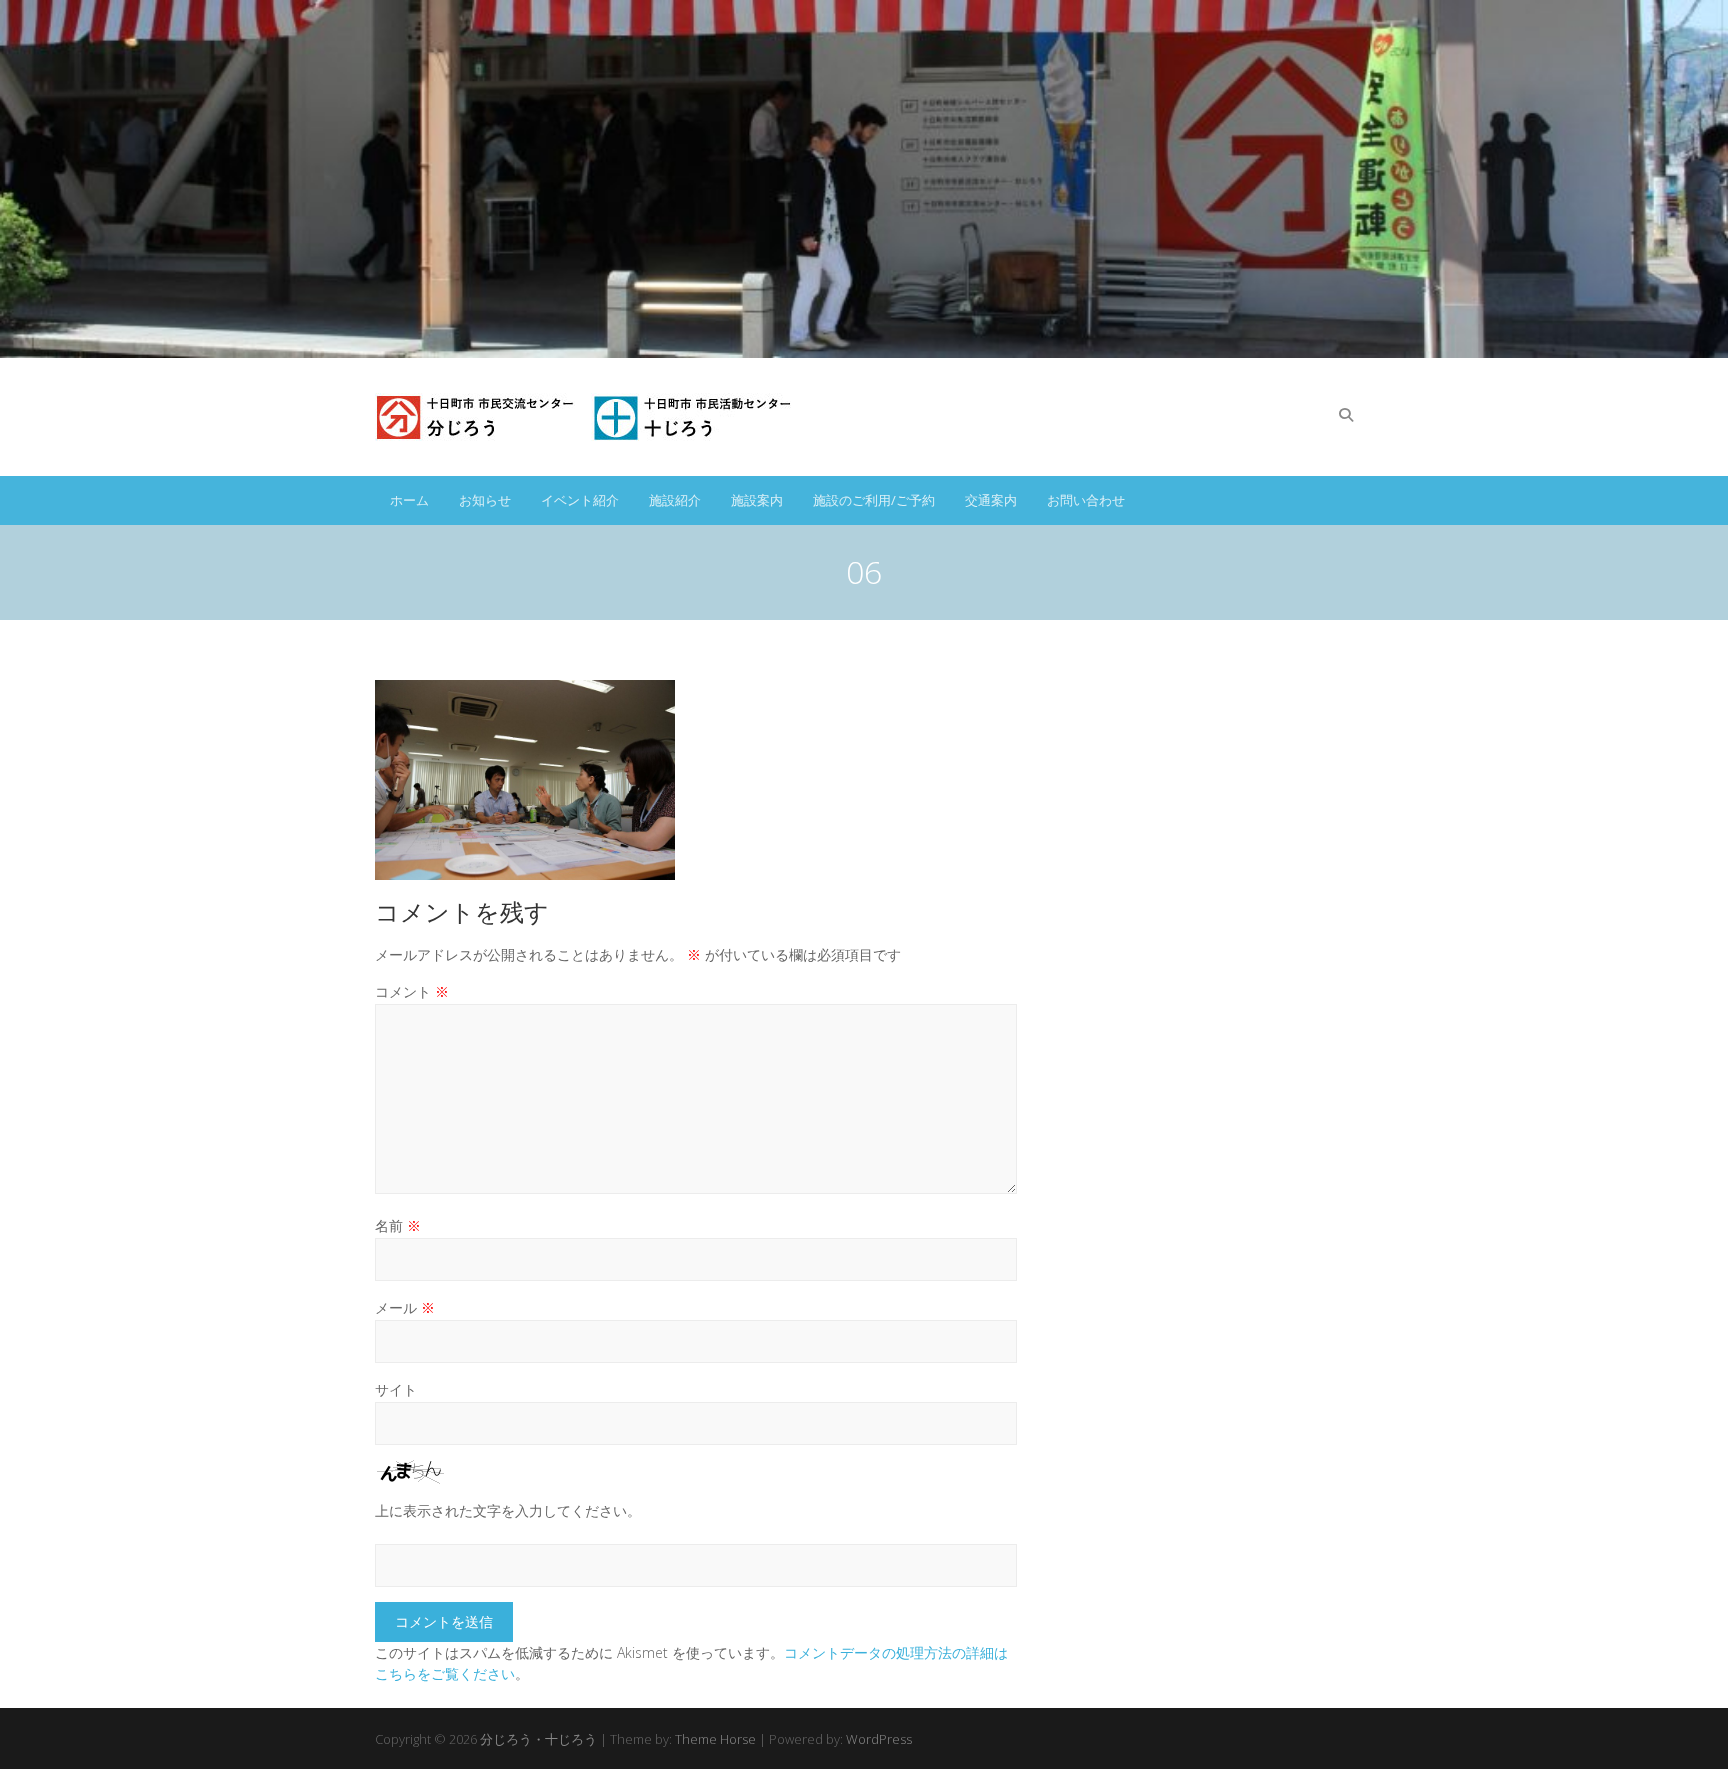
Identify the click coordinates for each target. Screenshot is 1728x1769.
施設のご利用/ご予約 (874, 500)
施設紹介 (675, 500)
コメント (412, 991)
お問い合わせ (1086, 500)
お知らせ (485, 500)
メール (405, 1307)
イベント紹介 (580, 500)
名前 (398, 1225)
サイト (396, 1389)
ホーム (409, 500)
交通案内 (991, 500)
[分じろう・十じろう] (587, 417)
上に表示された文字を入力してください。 (508, 1510)
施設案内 (757, 500)
